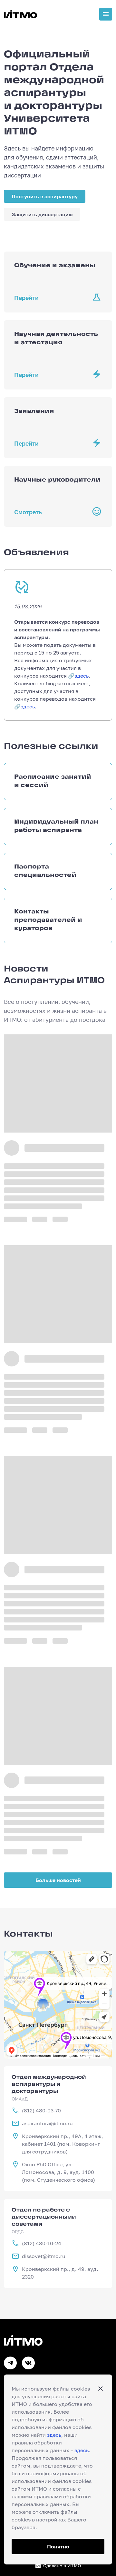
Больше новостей (58, 1880)
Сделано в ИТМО (62, 2566)
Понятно (58, 2546)
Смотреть (28, 512)
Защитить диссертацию (42, 214)
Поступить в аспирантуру (45, 196)
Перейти (26, 298)
